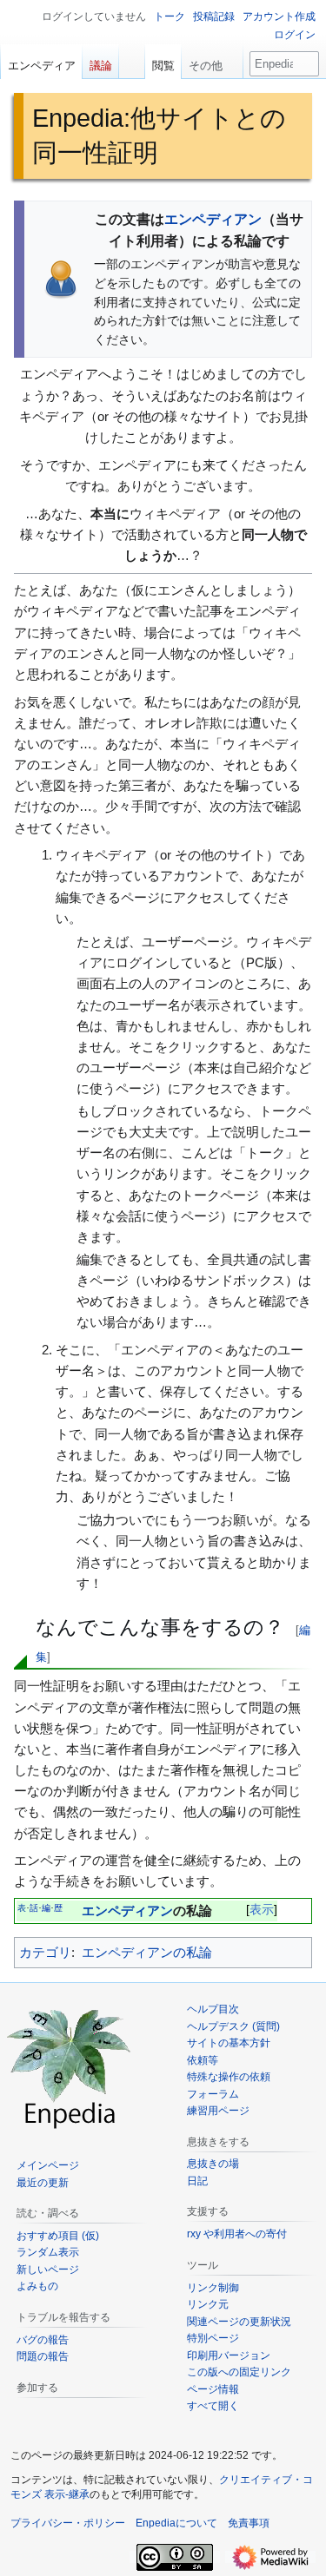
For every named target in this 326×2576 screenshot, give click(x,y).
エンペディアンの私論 (147, 1952)
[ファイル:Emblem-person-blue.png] (61, 278)
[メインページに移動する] (70, 2066)
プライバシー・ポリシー (68, 2523)
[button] (212, 62)
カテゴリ (45, 1952)
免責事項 (249, 2523)
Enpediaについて (176, 2523)
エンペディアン (213, 219)
